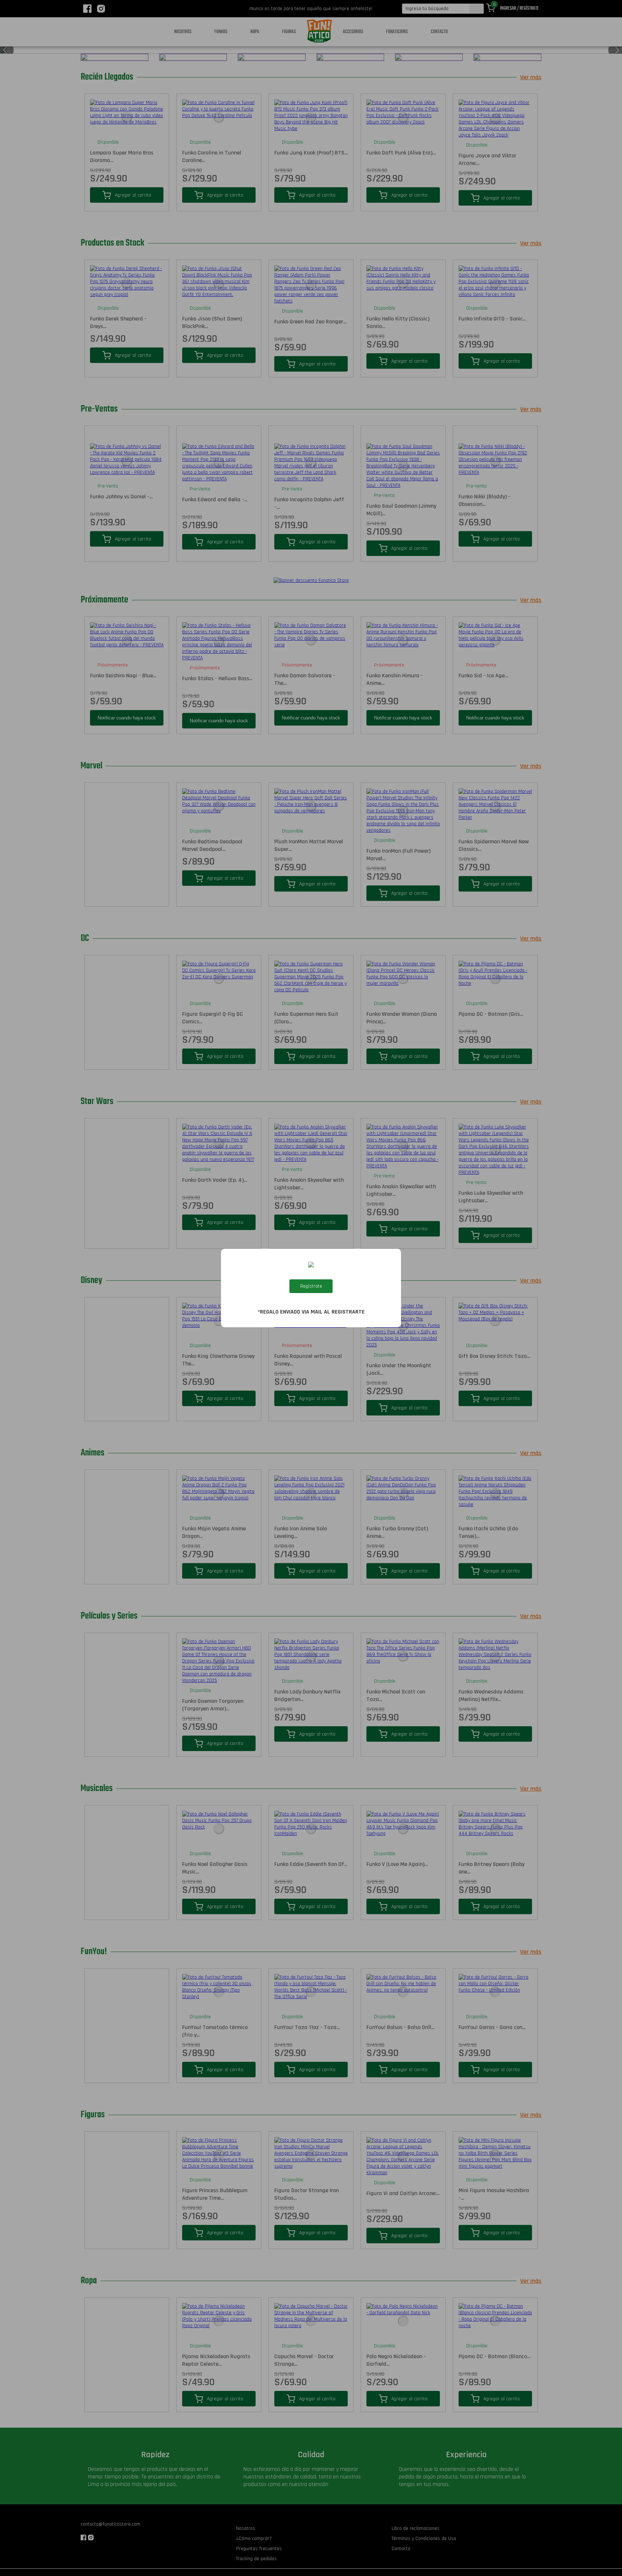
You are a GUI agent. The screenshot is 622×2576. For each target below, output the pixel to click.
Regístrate (311, 1286)
